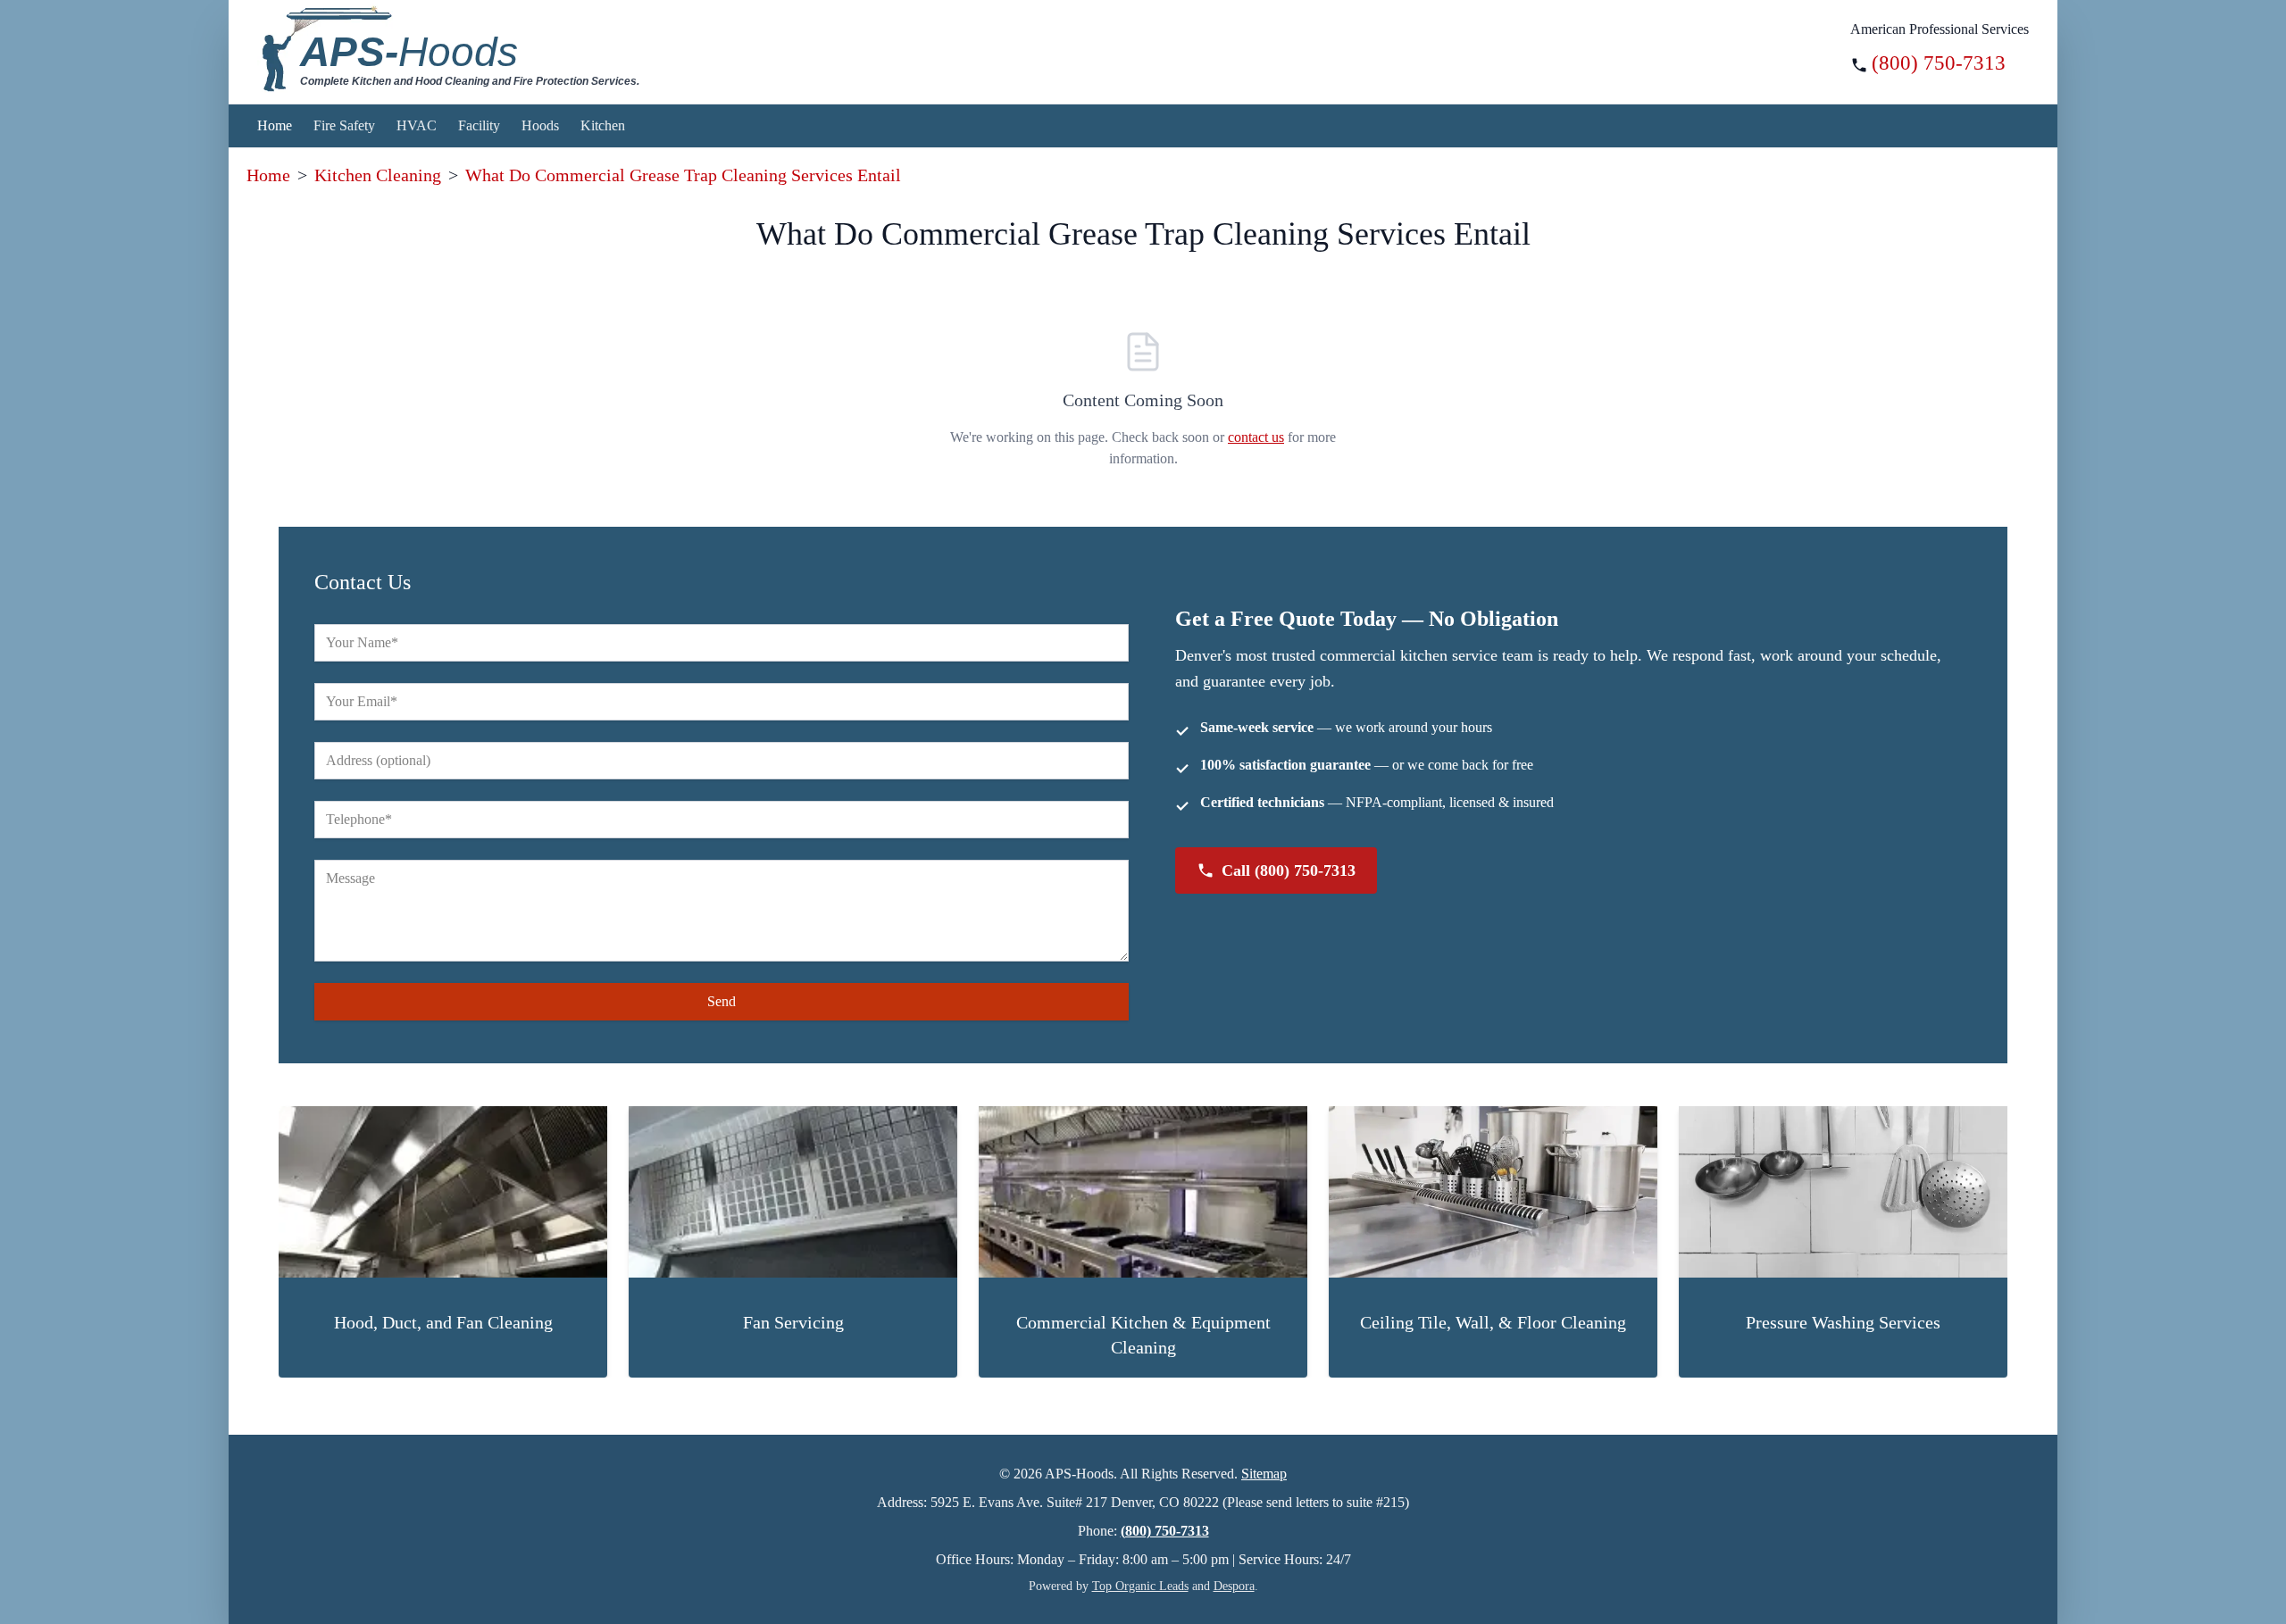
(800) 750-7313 (1939, 63)
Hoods (540, 125)
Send (722, 1001)
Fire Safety (344, 125)
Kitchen (603, 125)
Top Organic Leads (1140, 1586)
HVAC (417, 125)
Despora (1234, 1586)
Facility (479, 125)
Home (275, 125)
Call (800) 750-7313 (1289, 870)
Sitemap (1264, 1474)
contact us (1256, 437)
